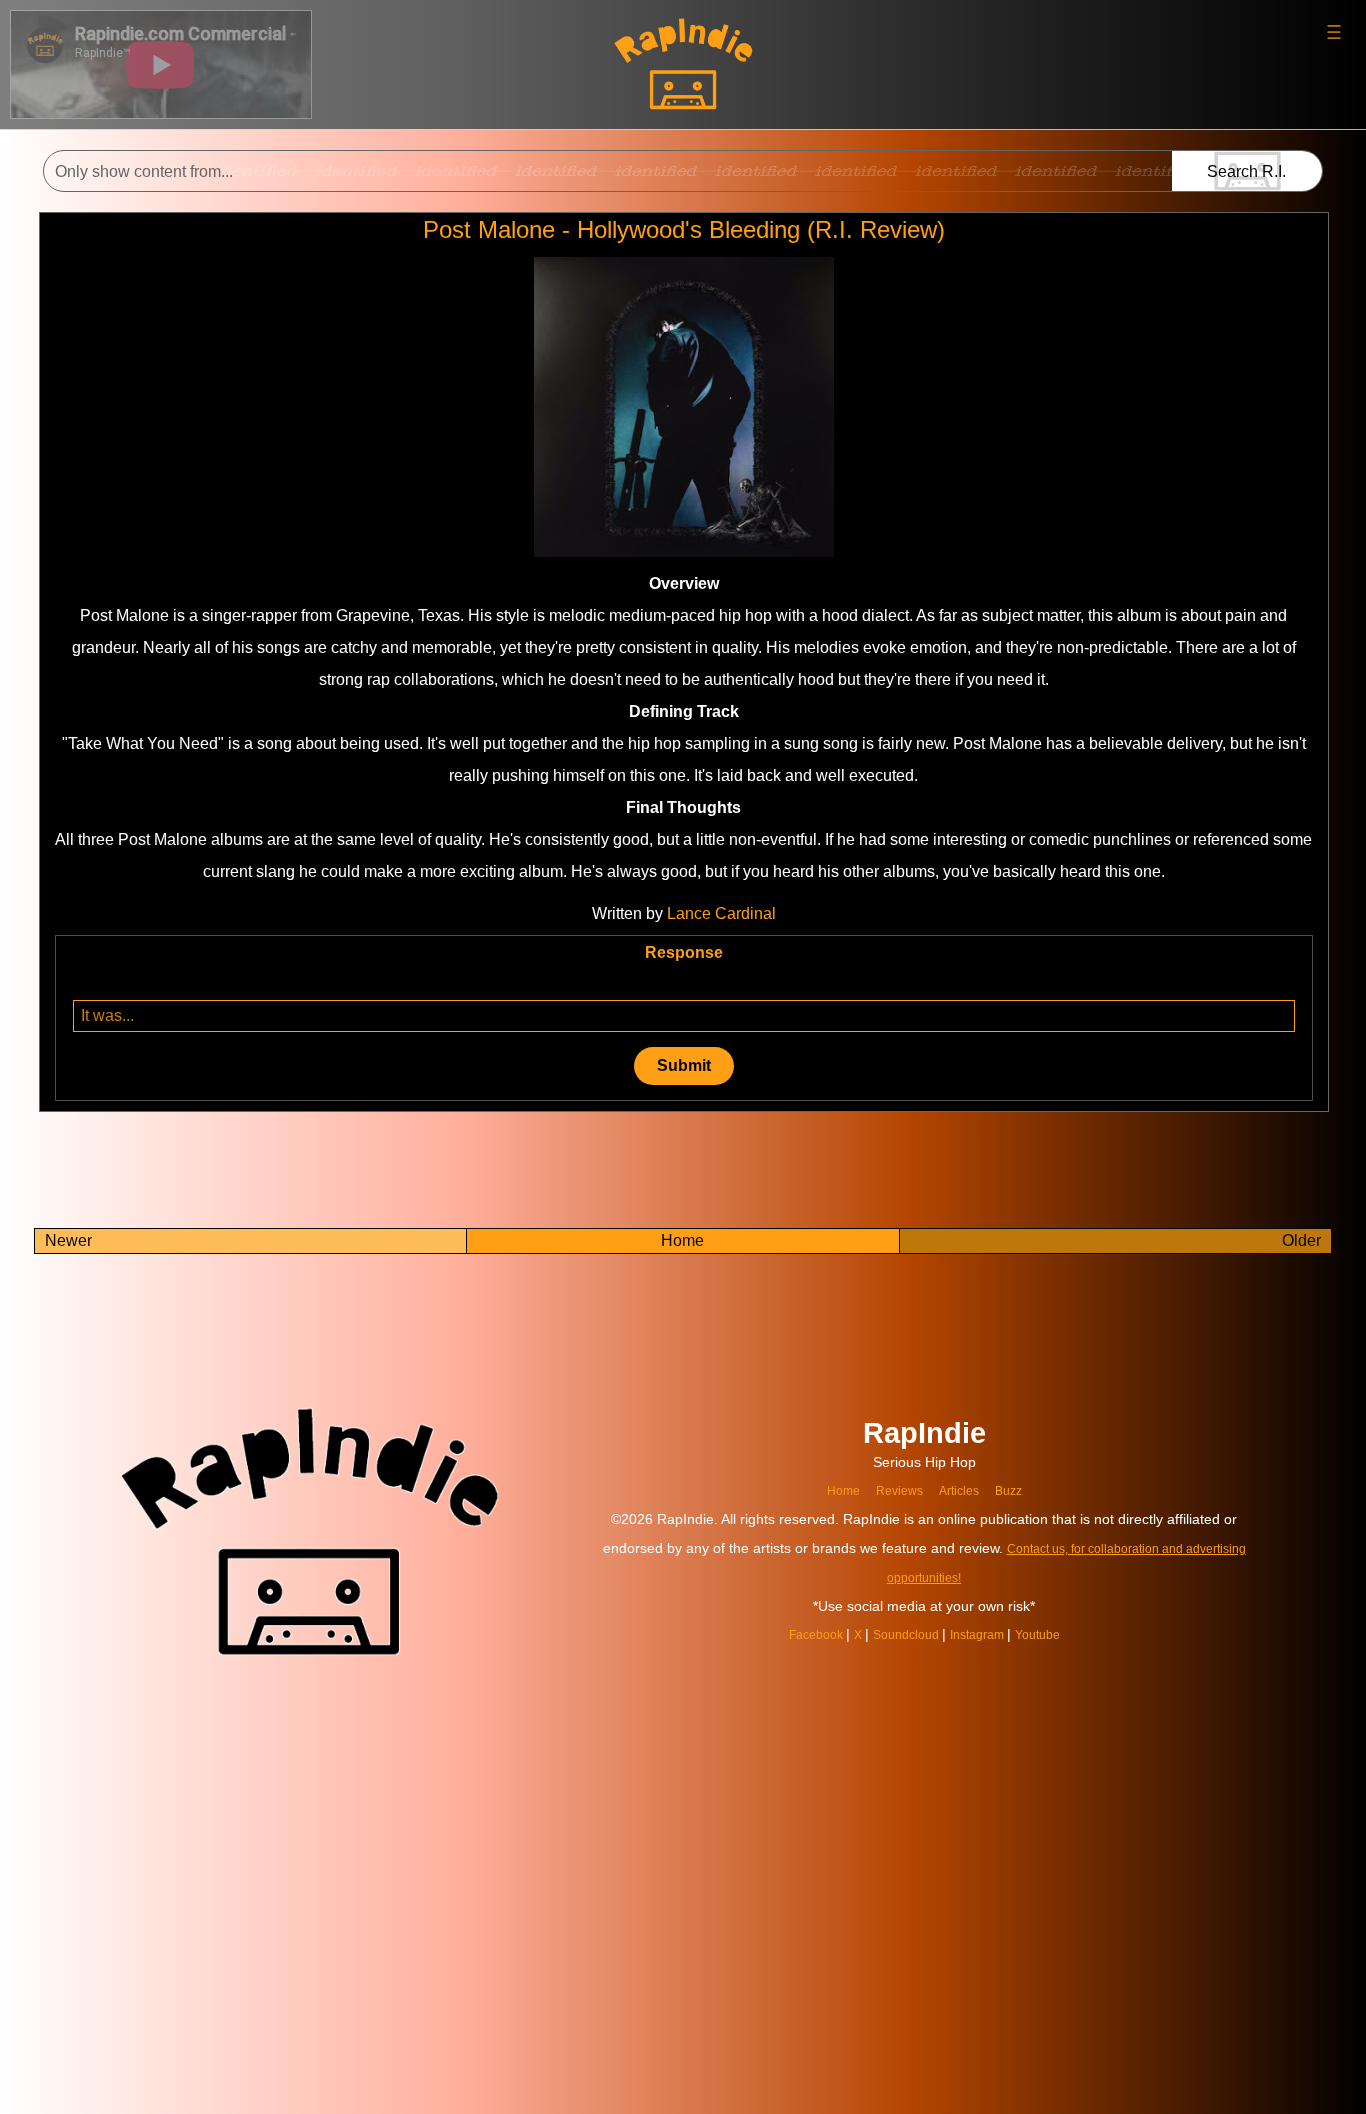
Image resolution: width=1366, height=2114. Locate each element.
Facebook (802, 1634)
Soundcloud (904, 1634)
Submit (684, 1065)
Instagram (986, 1634)
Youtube (1054, 1634)
